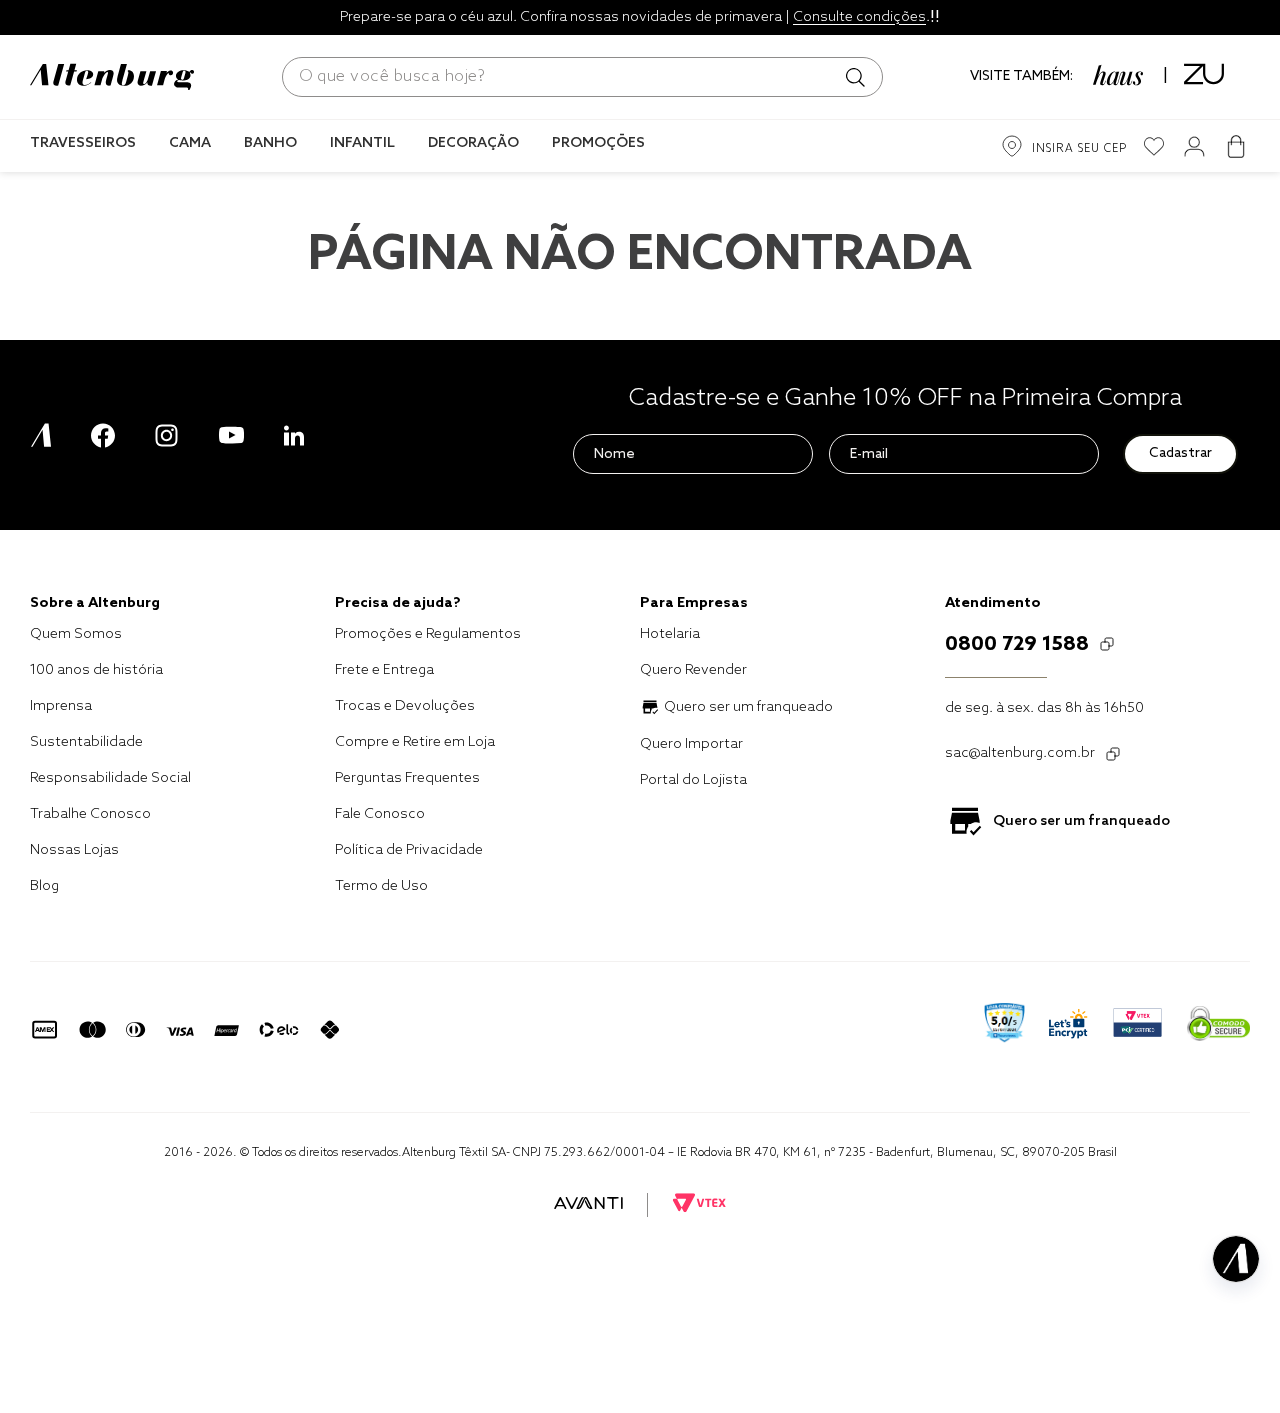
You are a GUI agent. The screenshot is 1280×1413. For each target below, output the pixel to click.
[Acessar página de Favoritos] (1154, 146)
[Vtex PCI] (1137, 1025)
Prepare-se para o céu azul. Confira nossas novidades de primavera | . (635, 17)
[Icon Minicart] (1235, 146)
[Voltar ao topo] (1236, 1349)
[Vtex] (699, 1205)
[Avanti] (588, 1205)
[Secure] (1218, 1025)
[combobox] (582, 77)
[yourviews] (1004, 1025)
